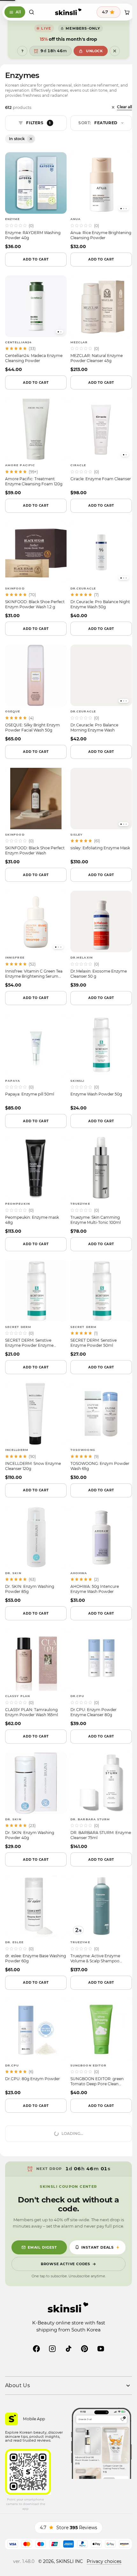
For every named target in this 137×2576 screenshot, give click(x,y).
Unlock (92, 51)
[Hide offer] (112, 51)
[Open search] (32, 12)
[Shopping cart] (122, 12)
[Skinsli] (66, 12)
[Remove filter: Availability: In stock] (31, 139)
